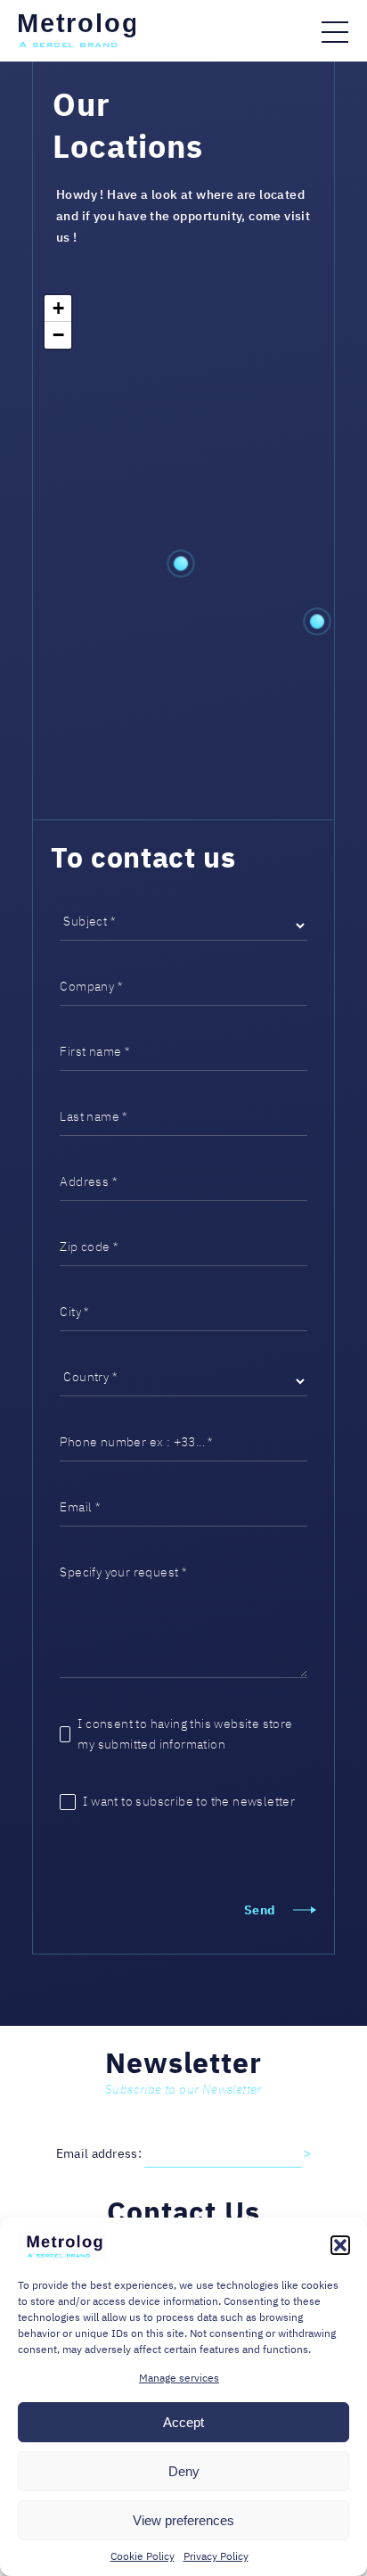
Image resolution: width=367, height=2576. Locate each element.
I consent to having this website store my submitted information (185, 1734)
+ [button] (58, 308)
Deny (184, 2471)
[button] (340, 2245)
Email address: (101, 2153)
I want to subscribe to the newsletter (189, 1801)
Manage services (179, 2378)
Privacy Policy (216, 2556)
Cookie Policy (143, 2556)
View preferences (183, 2520)
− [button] (58, 335)
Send (260, 1910)
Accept (183, 2422)
